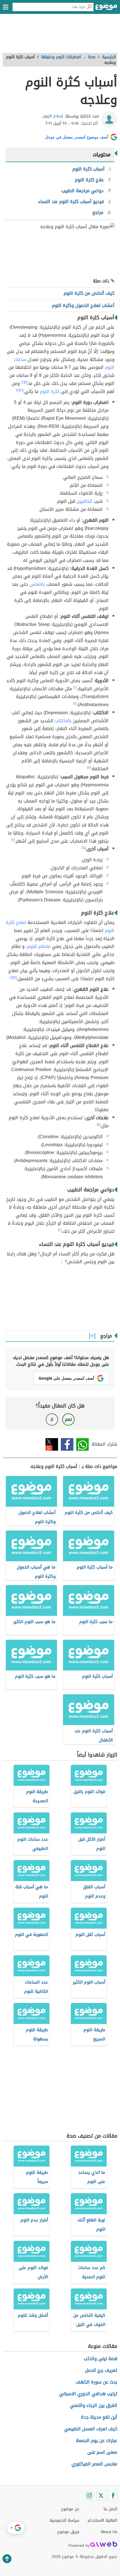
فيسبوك (67, 1444)
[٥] (89, 767)
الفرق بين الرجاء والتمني (93, 2405)
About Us (109, 2532)
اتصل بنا (110, 2509)
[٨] (99, 1124)
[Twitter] (101, 2495)
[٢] (23, 382)
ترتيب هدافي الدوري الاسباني (88, 2394)
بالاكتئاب (63, 721)
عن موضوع (70, 2509)
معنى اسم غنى (102, 2452)
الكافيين (84, 501)
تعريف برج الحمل (101, 2370)
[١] (26, 382)
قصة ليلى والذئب (100, 2359)
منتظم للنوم (39, 946)
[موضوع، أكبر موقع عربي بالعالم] (106, 8)
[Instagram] (89, 2495)
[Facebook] (113, 2495)
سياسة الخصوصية (64, 2520)
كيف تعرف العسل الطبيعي (91, 2429)
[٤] (75, 703)
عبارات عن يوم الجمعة (97, 2440)
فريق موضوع (68, 2532)
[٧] (15, 977)
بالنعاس (37, 584)
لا (52, 1419)
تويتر (52, 1444)
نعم (68, 1419)
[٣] (18, 390)
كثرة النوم (50, 391)
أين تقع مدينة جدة (99, 2417)
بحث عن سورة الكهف (96, 2382)
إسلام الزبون (53, 116)
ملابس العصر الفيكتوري (94, 2464)
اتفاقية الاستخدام (102, 2520)
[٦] (13, 840)
